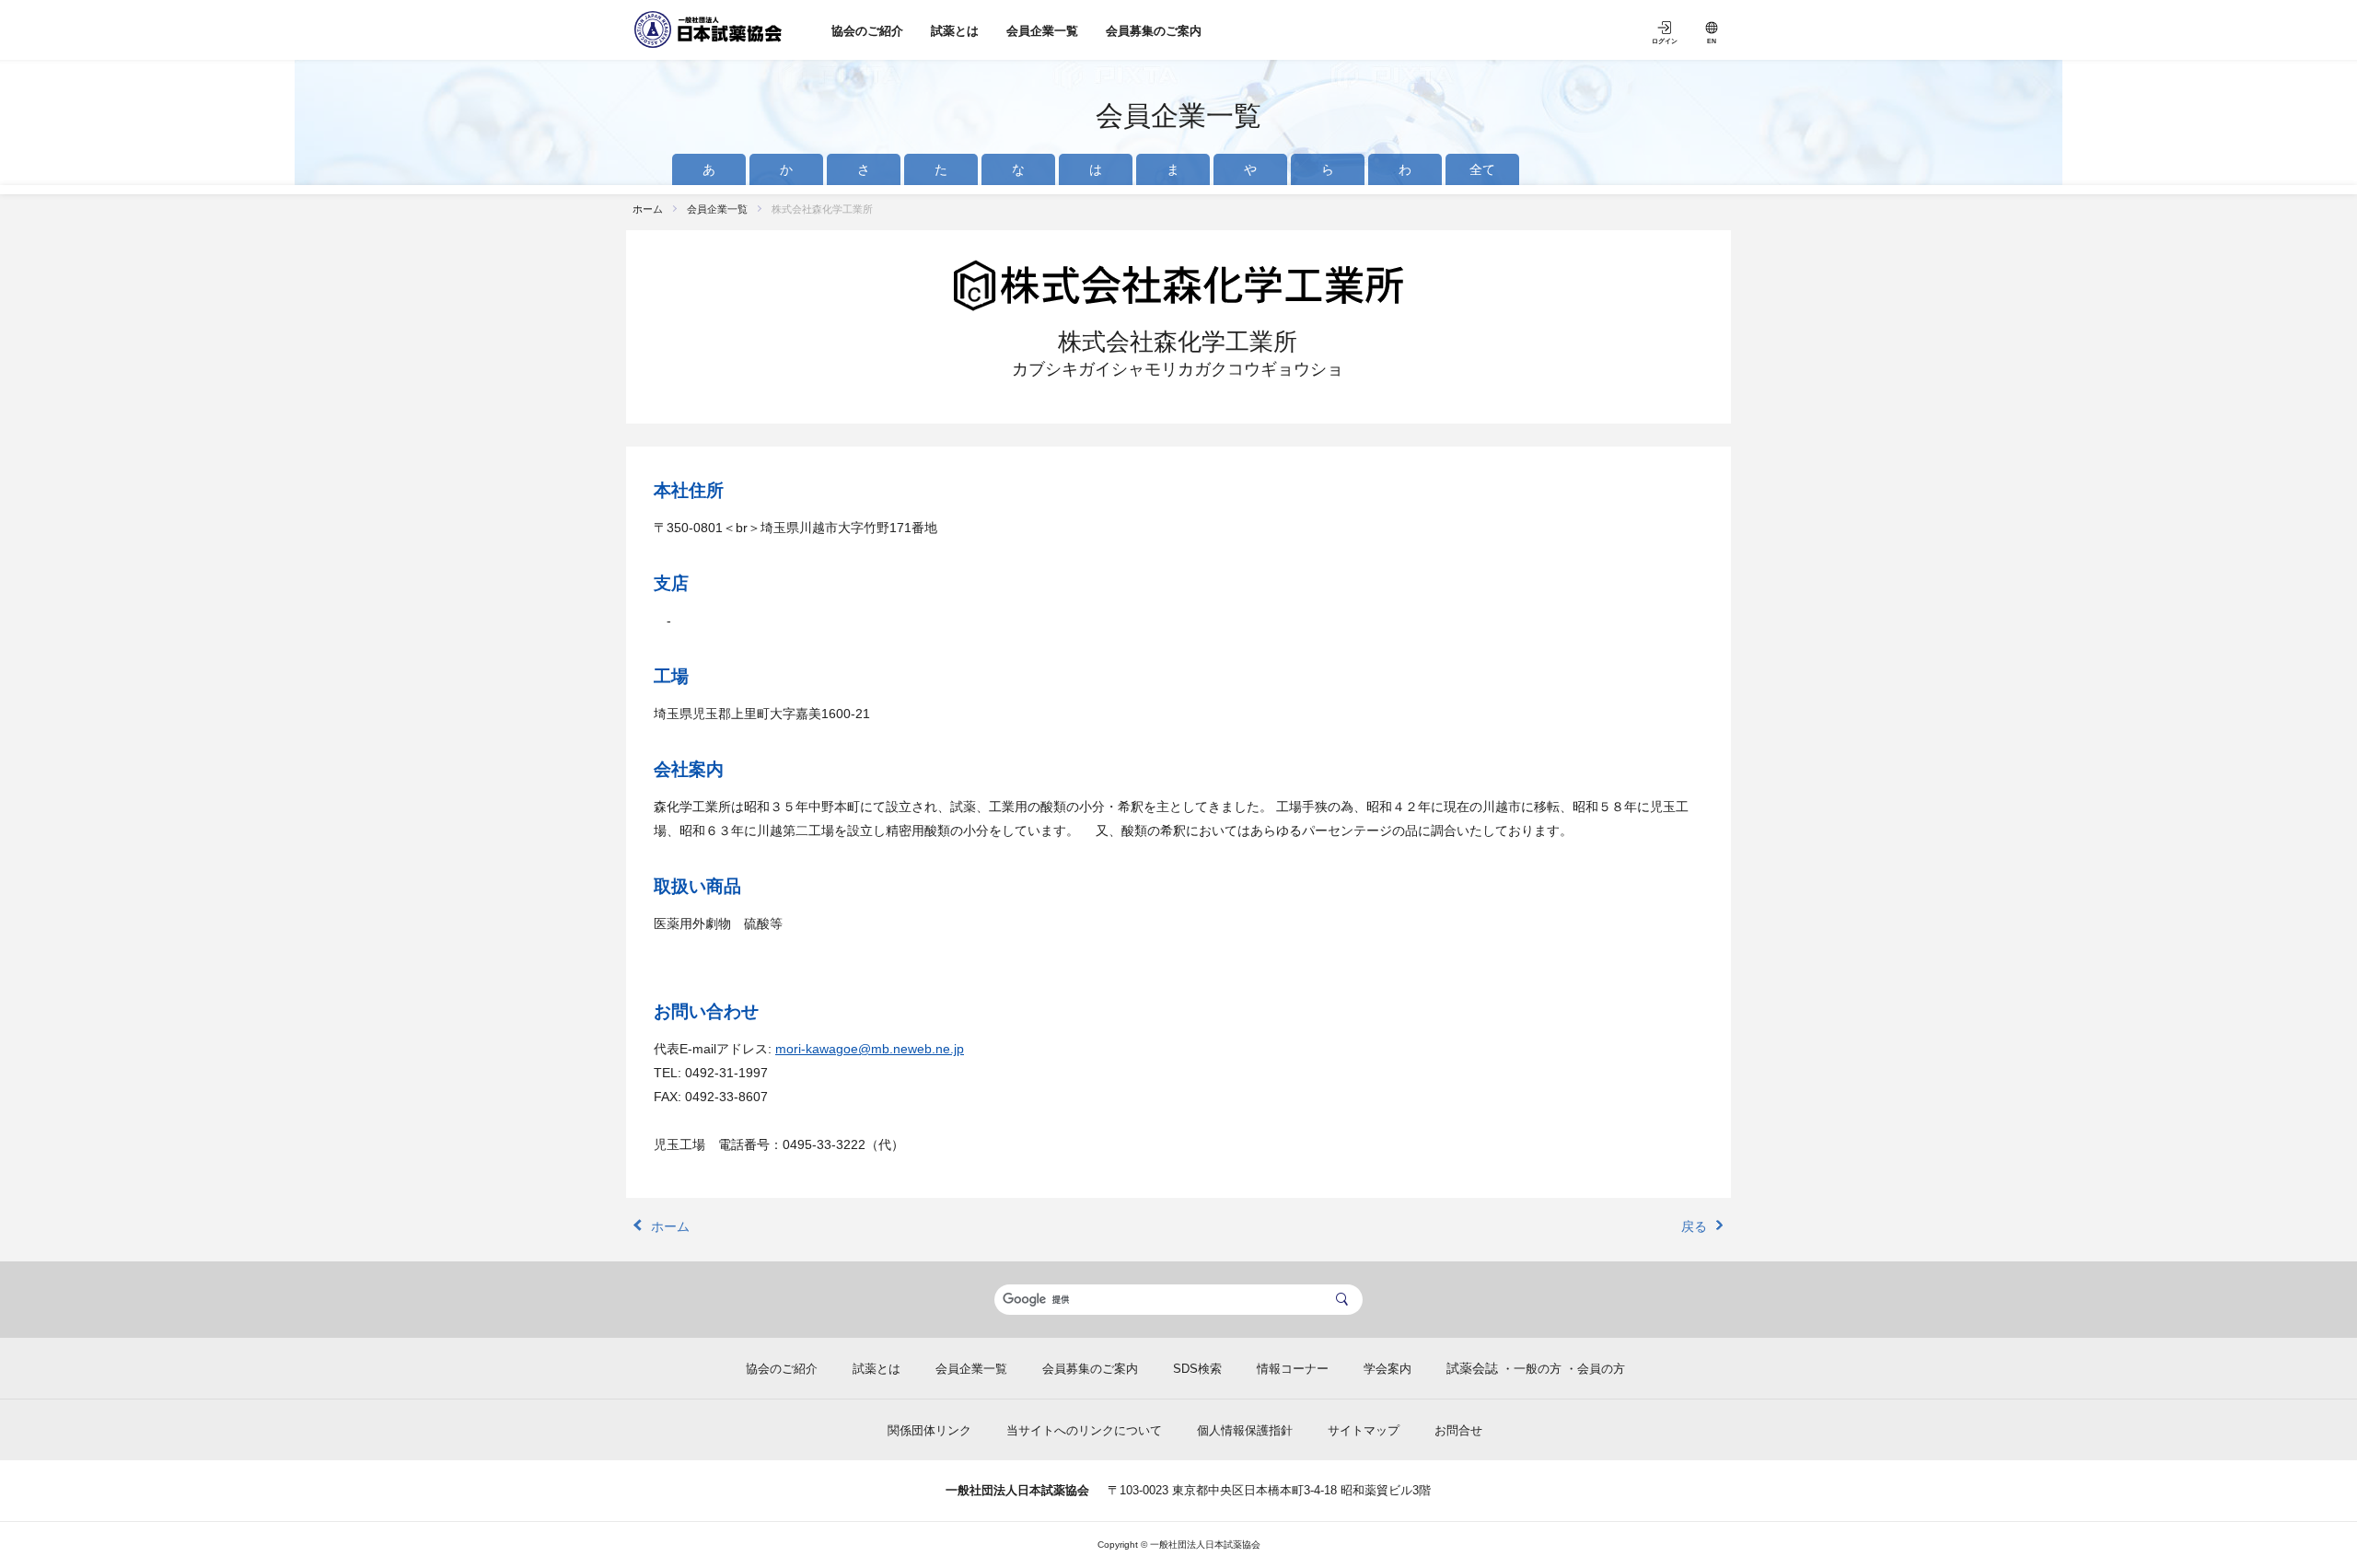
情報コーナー (1293, 1369)
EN (1712, 41)
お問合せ (1458, 1430)
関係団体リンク (929, 1430)
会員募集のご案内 (1154, 31)
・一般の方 (1532, 1369)
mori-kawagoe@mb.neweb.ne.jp (870, 1049)
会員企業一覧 (1042, 31)
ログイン (1665, 41)
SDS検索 (1197, 1369)
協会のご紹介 (867, 31)
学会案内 (1387, 1369)
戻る (1694, 1226)
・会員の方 (1595, 1369)
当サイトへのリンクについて (1084, 1430)
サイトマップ (1364, 1430)
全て (1482, 169)
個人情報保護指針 (1245, 1430)
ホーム (648, 209)
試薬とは (955, 31)
